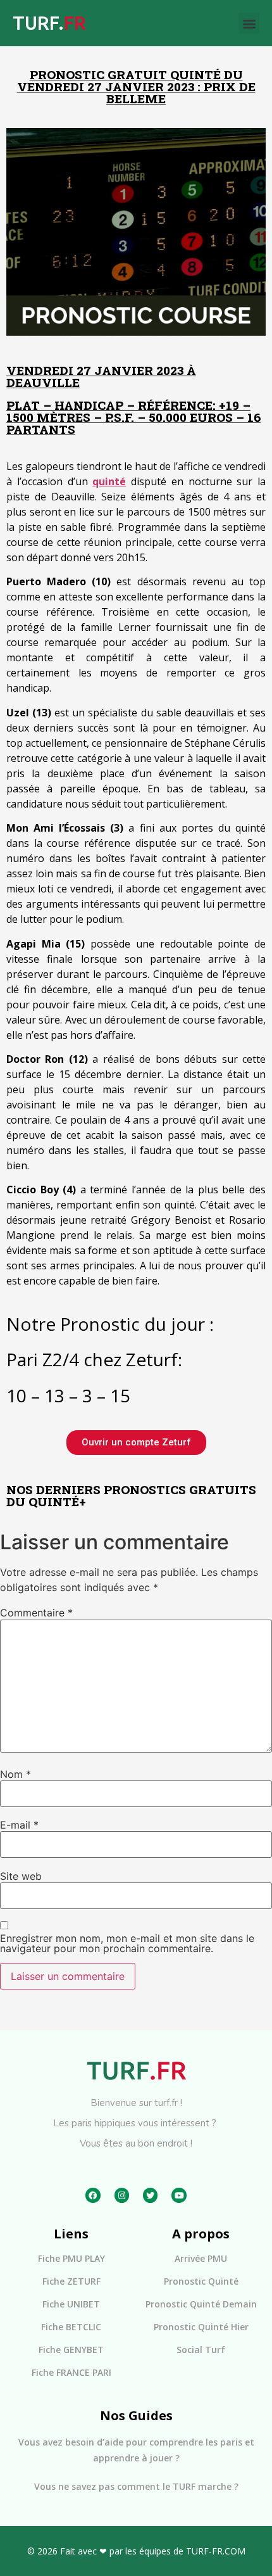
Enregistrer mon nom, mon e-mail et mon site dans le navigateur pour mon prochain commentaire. (127, 1943)
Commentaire (36, 1613)
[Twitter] (150, 2195)
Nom (15, 1774)
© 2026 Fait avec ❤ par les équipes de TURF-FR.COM (136, 2551)
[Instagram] (122, 2195)
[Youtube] (179, 2195)
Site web (21, 1876)
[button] (249, 23)
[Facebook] (93, 2195)
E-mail (19, 1825)
